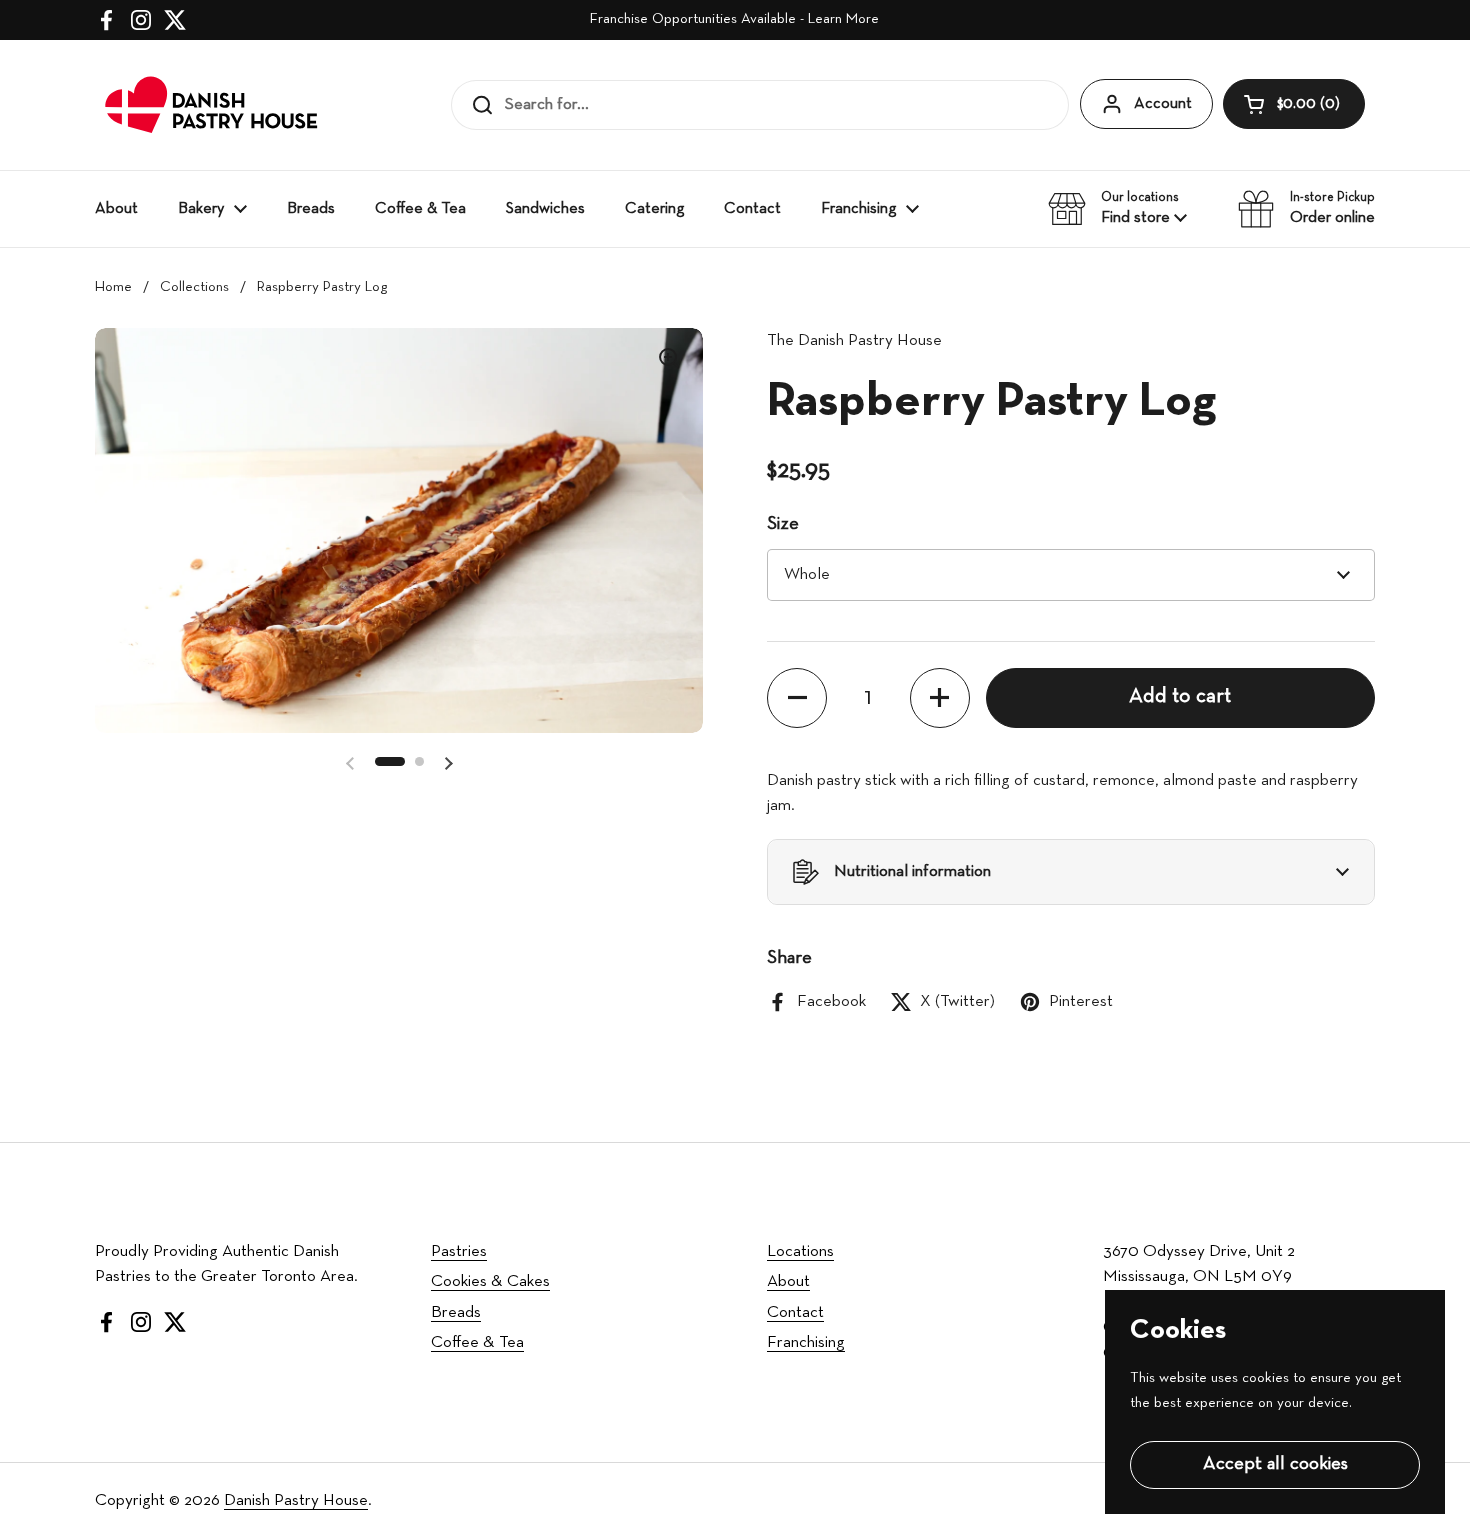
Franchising (806, 1342)
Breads (456, 1312)
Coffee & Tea (477, 1342)
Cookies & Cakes (490, 1281)
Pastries (459, 1251)
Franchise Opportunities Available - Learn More (734, 19)
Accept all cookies (1275, 1464)
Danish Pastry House (296, 1500)
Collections (194, 287)
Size (783, 524)
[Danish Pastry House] (212, 105)
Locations (800, 1251)
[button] (1294, 104)
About (788, 1281)
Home (113, 287)
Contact (795, 1312)
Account (1163, 104)
